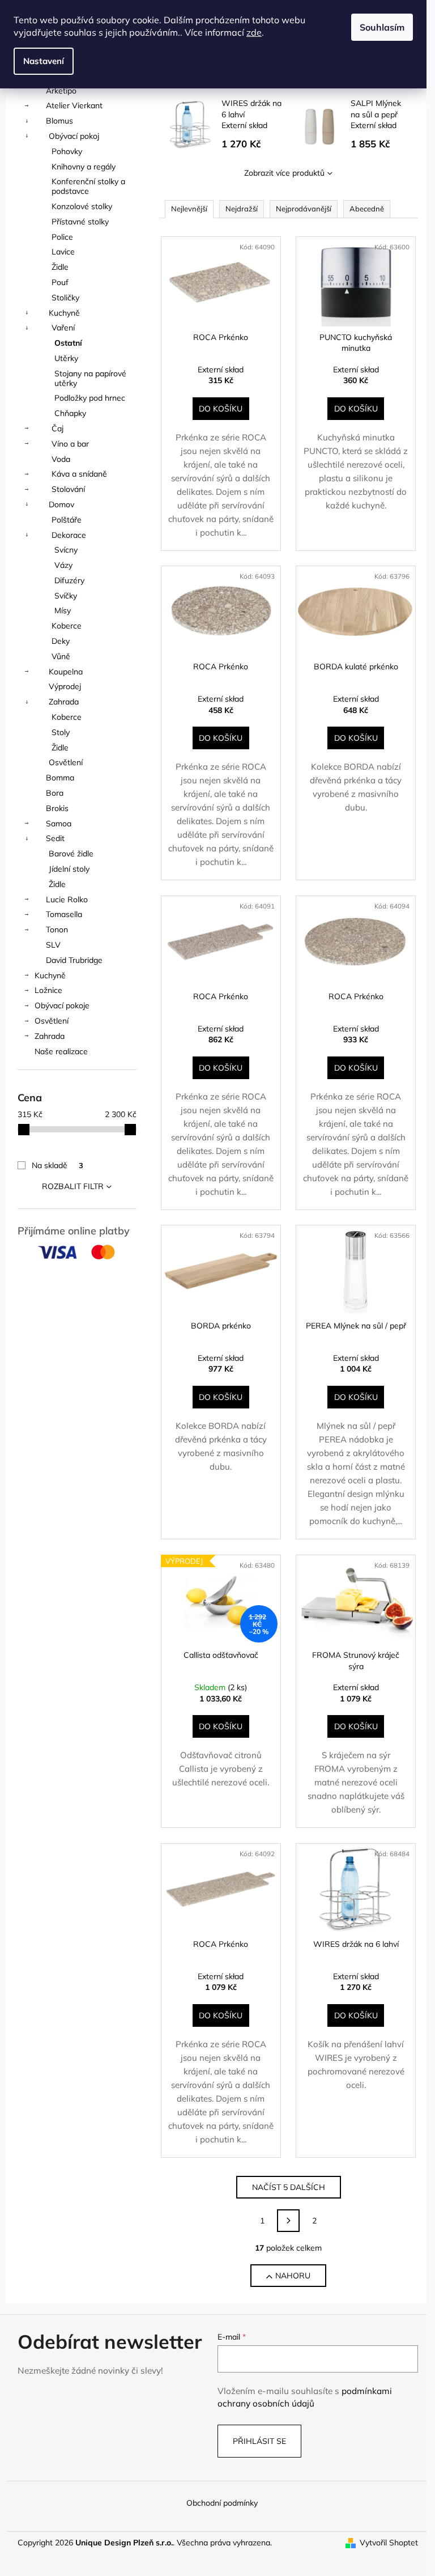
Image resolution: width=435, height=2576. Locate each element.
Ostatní (68, 343)
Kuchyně (64, 313)
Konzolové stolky (82, 206)
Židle (60, 267)
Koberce (67, 626)
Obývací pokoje (62, 1005)
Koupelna (66, 672)
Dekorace (69, 535)
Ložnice (48, 990)
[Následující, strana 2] (288, 2221)
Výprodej (65, 686)
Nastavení (44, 61)
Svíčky (66, 596)
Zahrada (64, 702)
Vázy (63, 565)
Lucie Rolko (67, 899)
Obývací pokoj (74, 136)
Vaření (63, 328)
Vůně (61, 656)
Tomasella (64, 914)
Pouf (60, 282)
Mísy (63, 610)
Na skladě (57, 1165)
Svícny (66, 550)
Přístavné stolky (80, 222)
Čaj (57, 428)
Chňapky (70, 413)
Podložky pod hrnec (90, 398)
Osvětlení (66, 762)
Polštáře (67, 520)
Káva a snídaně (79, 474)
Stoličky (65, 298)
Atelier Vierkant (74, 105)
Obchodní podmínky (222, 2503)
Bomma (60, 778)
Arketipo (61, 91)
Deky (61, 641)
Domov (61, 504)
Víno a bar (70, 444)
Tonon (57, 930)
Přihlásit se (259, 2441)
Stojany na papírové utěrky (90, 378)
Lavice (63, 252)
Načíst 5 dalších (289, 2187)
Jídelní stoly (69, 869)
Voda (61, 459)
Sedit (55, 838)
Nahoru (293, 2276)
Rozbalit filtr (73, 1186)
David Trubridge (74, 960)
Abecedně (367, 209)
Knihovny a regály (84, 167)
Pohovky (67, 151)
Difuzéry (69, 580)
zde (254, 32)
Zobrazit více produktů (284, 173)
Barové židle (71, 854)
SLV (53, 945)
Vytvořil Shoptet (389, 2543)
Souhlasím (382, 27)
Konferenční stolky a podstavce (88, 186)
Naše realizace (61, 1051)
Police (62, 237)
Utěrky (66, 358)
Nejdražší (242, 209)
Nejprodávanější (304, 209)
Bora (55, 793)
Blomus (59, 121)
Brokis (57, 808)
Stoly (61, 732)
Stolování (68, 489)
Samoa (59, 824)
